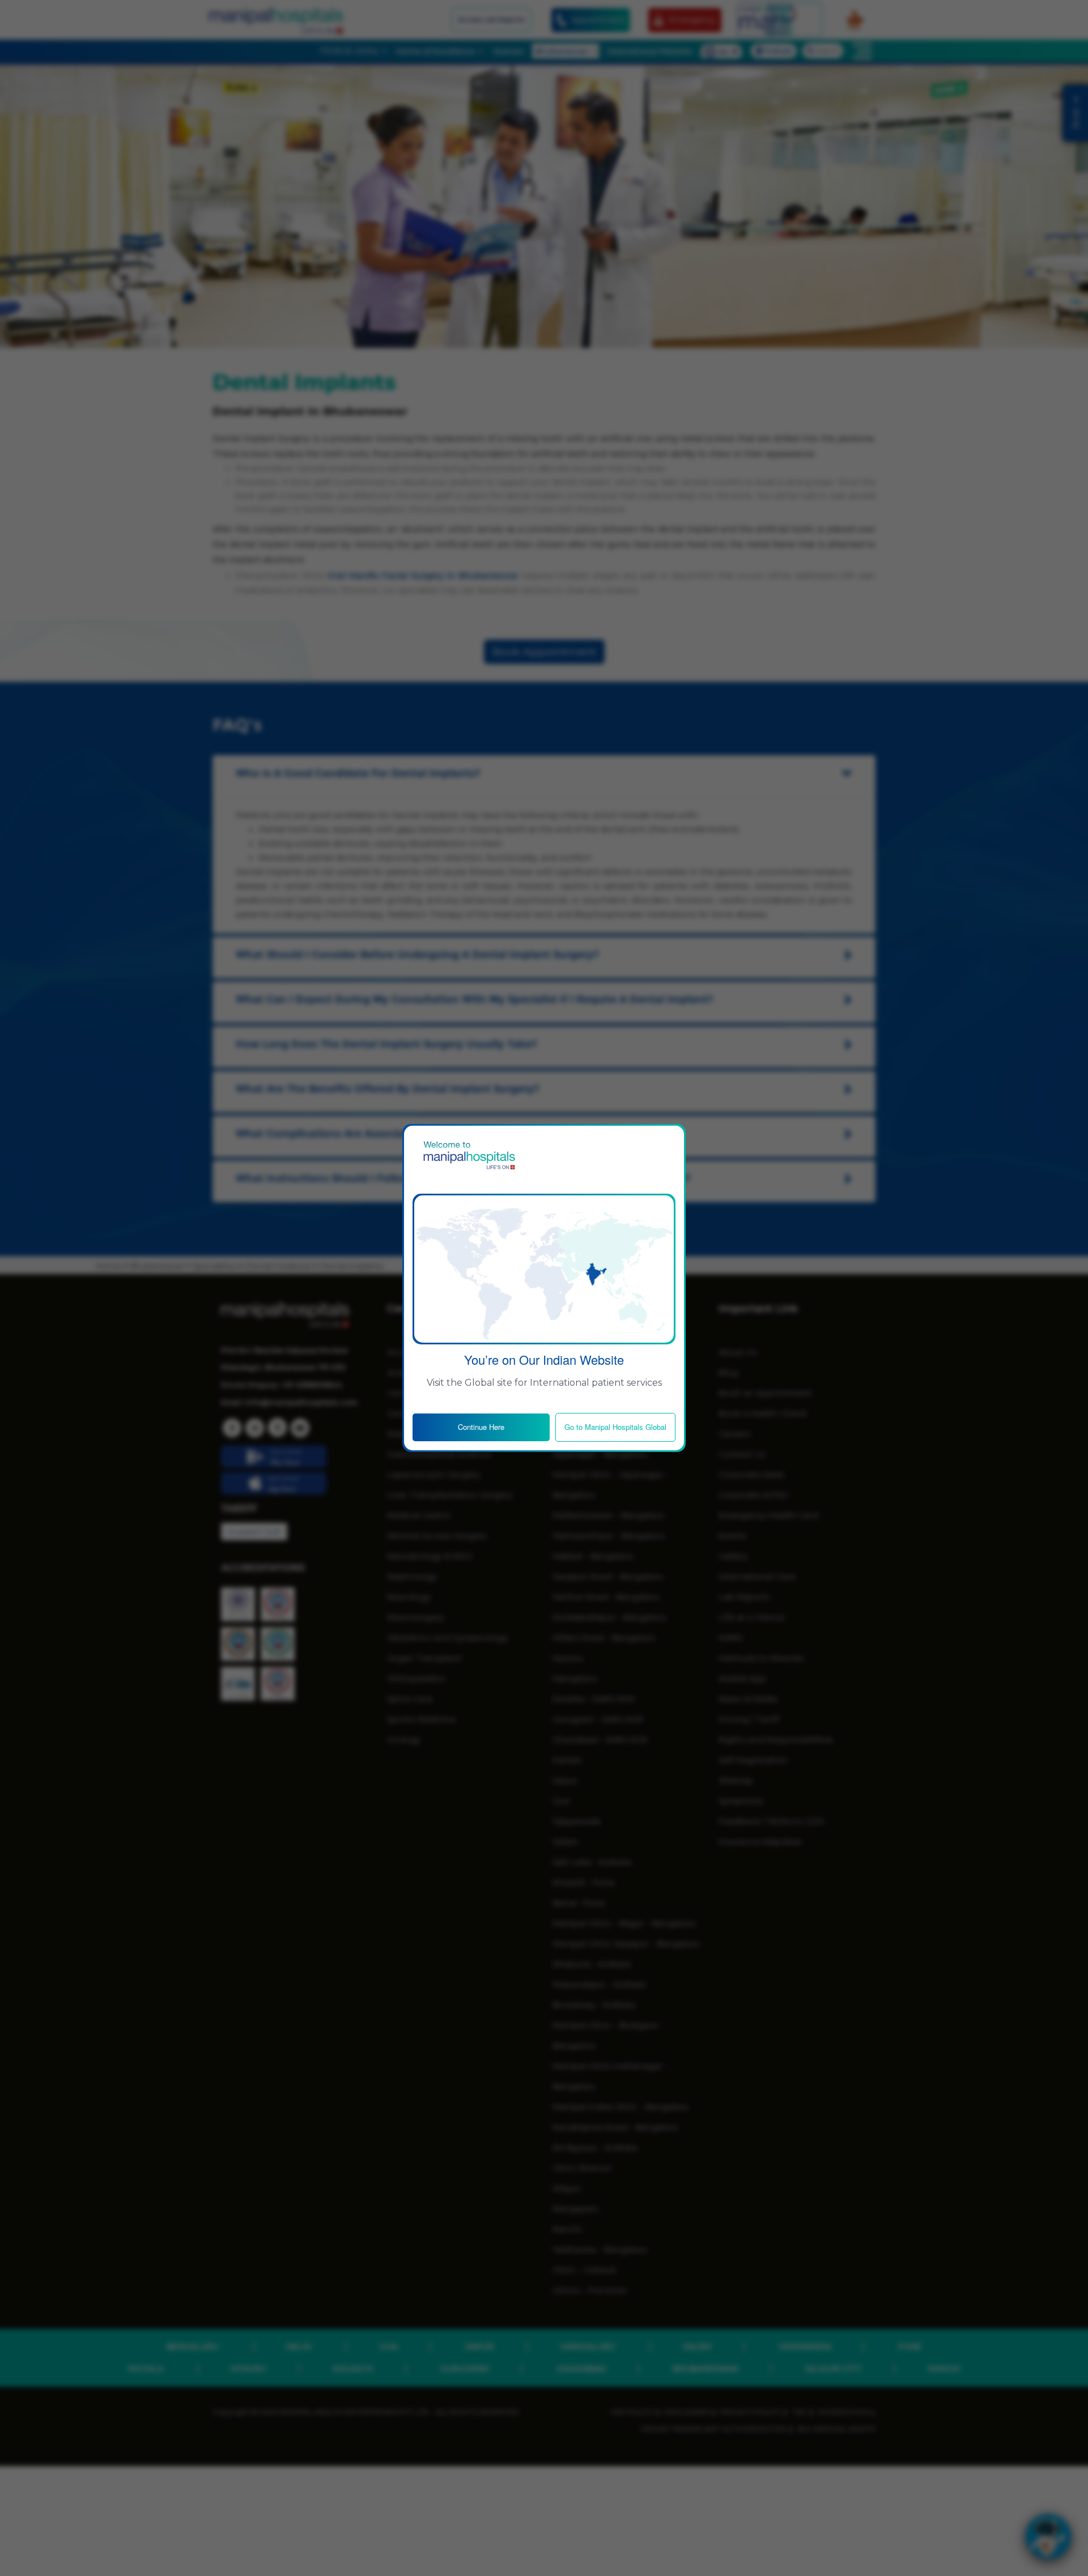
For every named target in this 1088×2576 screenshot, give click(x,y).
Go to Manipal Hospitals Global (615, 1427)
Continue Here (481, 1427)
